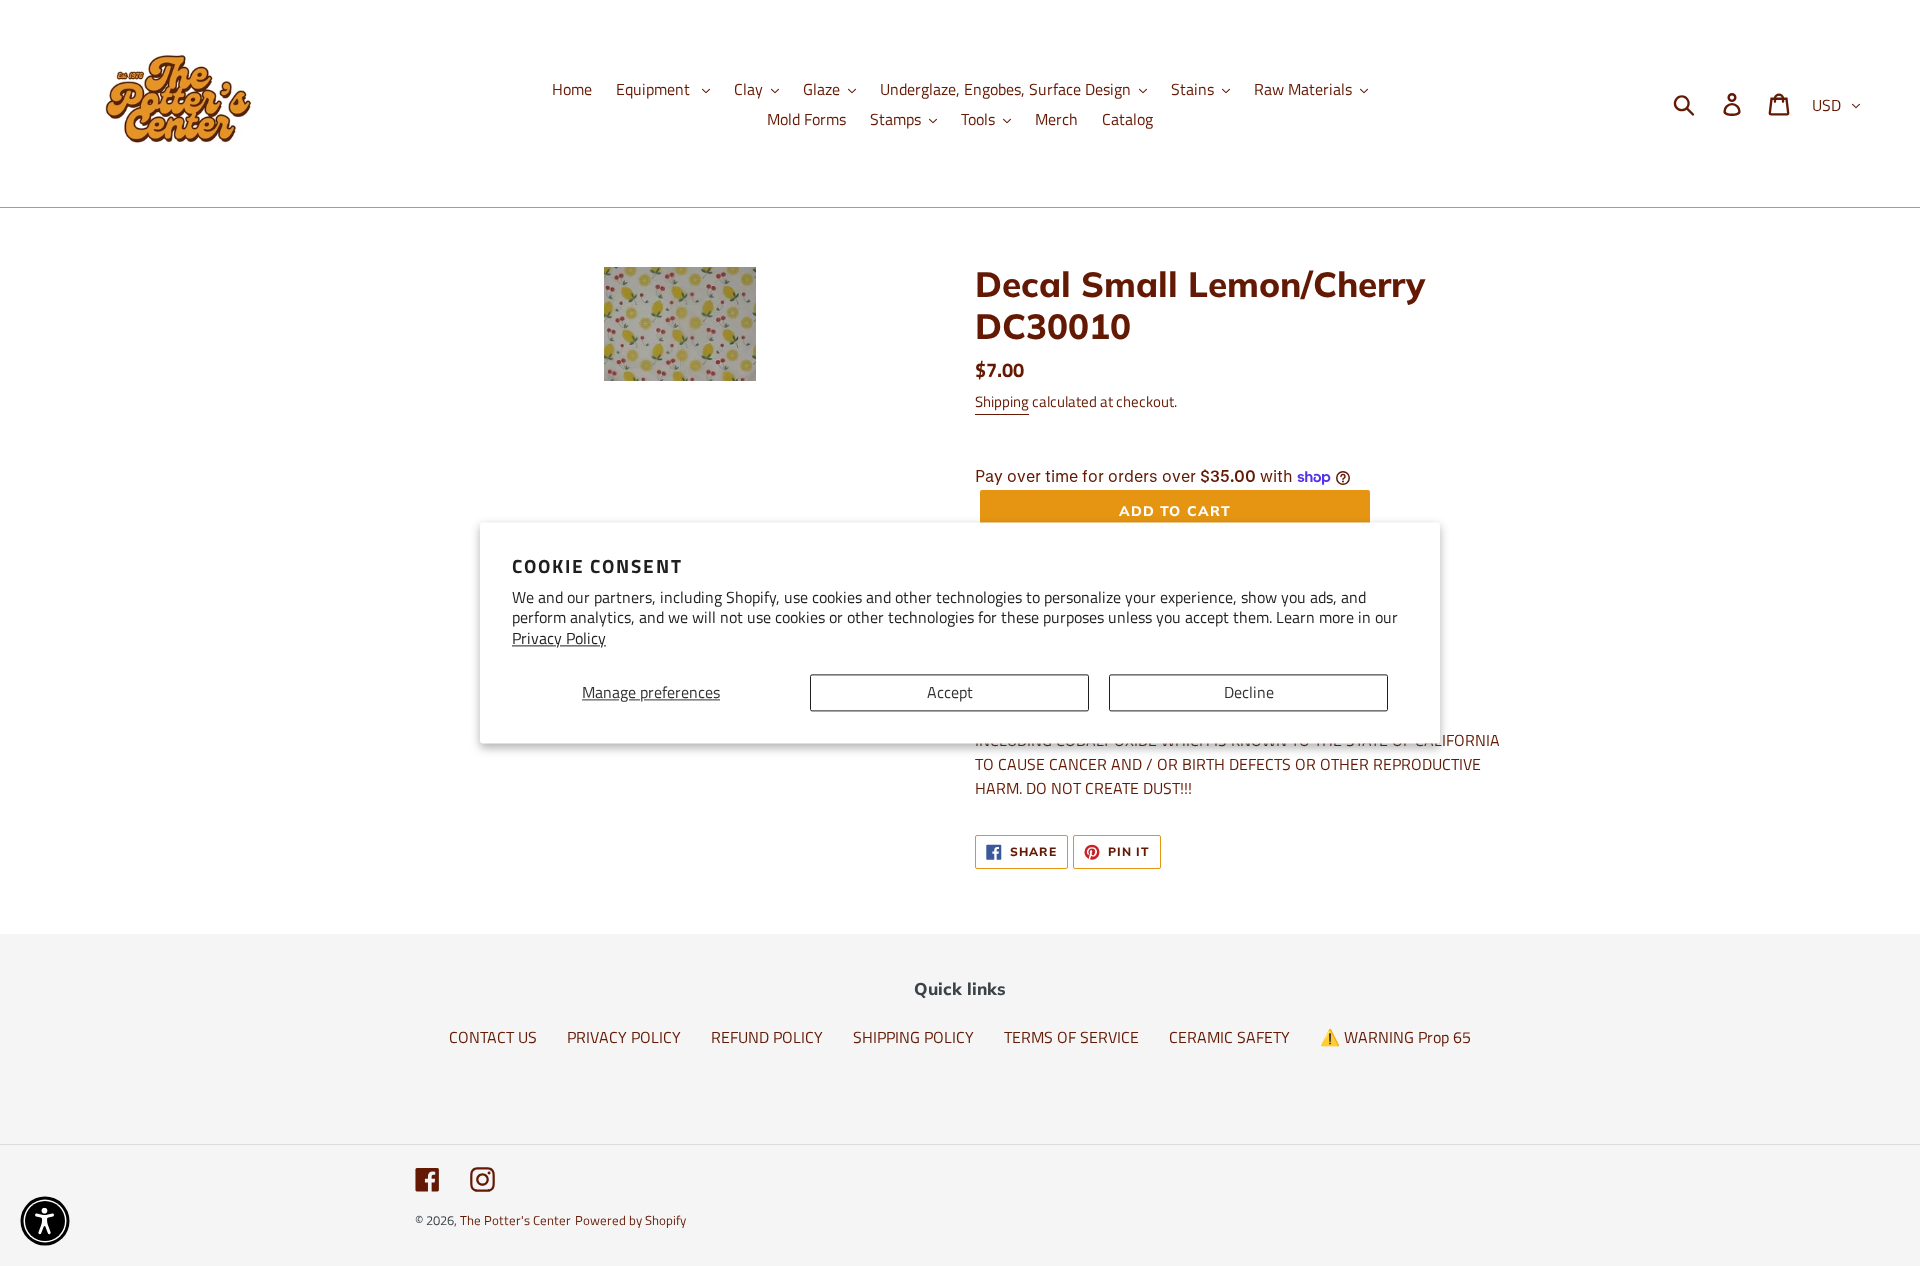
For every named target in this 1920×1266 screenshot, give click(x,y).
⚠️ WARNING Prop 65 (1395, 1037)
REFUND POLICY (767, 1037)
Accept (950, 692)
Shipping (1002, 401)
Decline (1249, 692)
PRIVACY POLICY (624, 1037)
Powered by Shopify (630, 1220)
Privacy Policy (559, 639)
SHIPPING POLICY (913, 1037)
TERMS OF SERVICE (1071, 1037)
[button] (45, 1221)
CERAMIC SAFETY (1229, 1037)
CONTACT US (493, 1037)
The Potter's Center (515, 1220)
